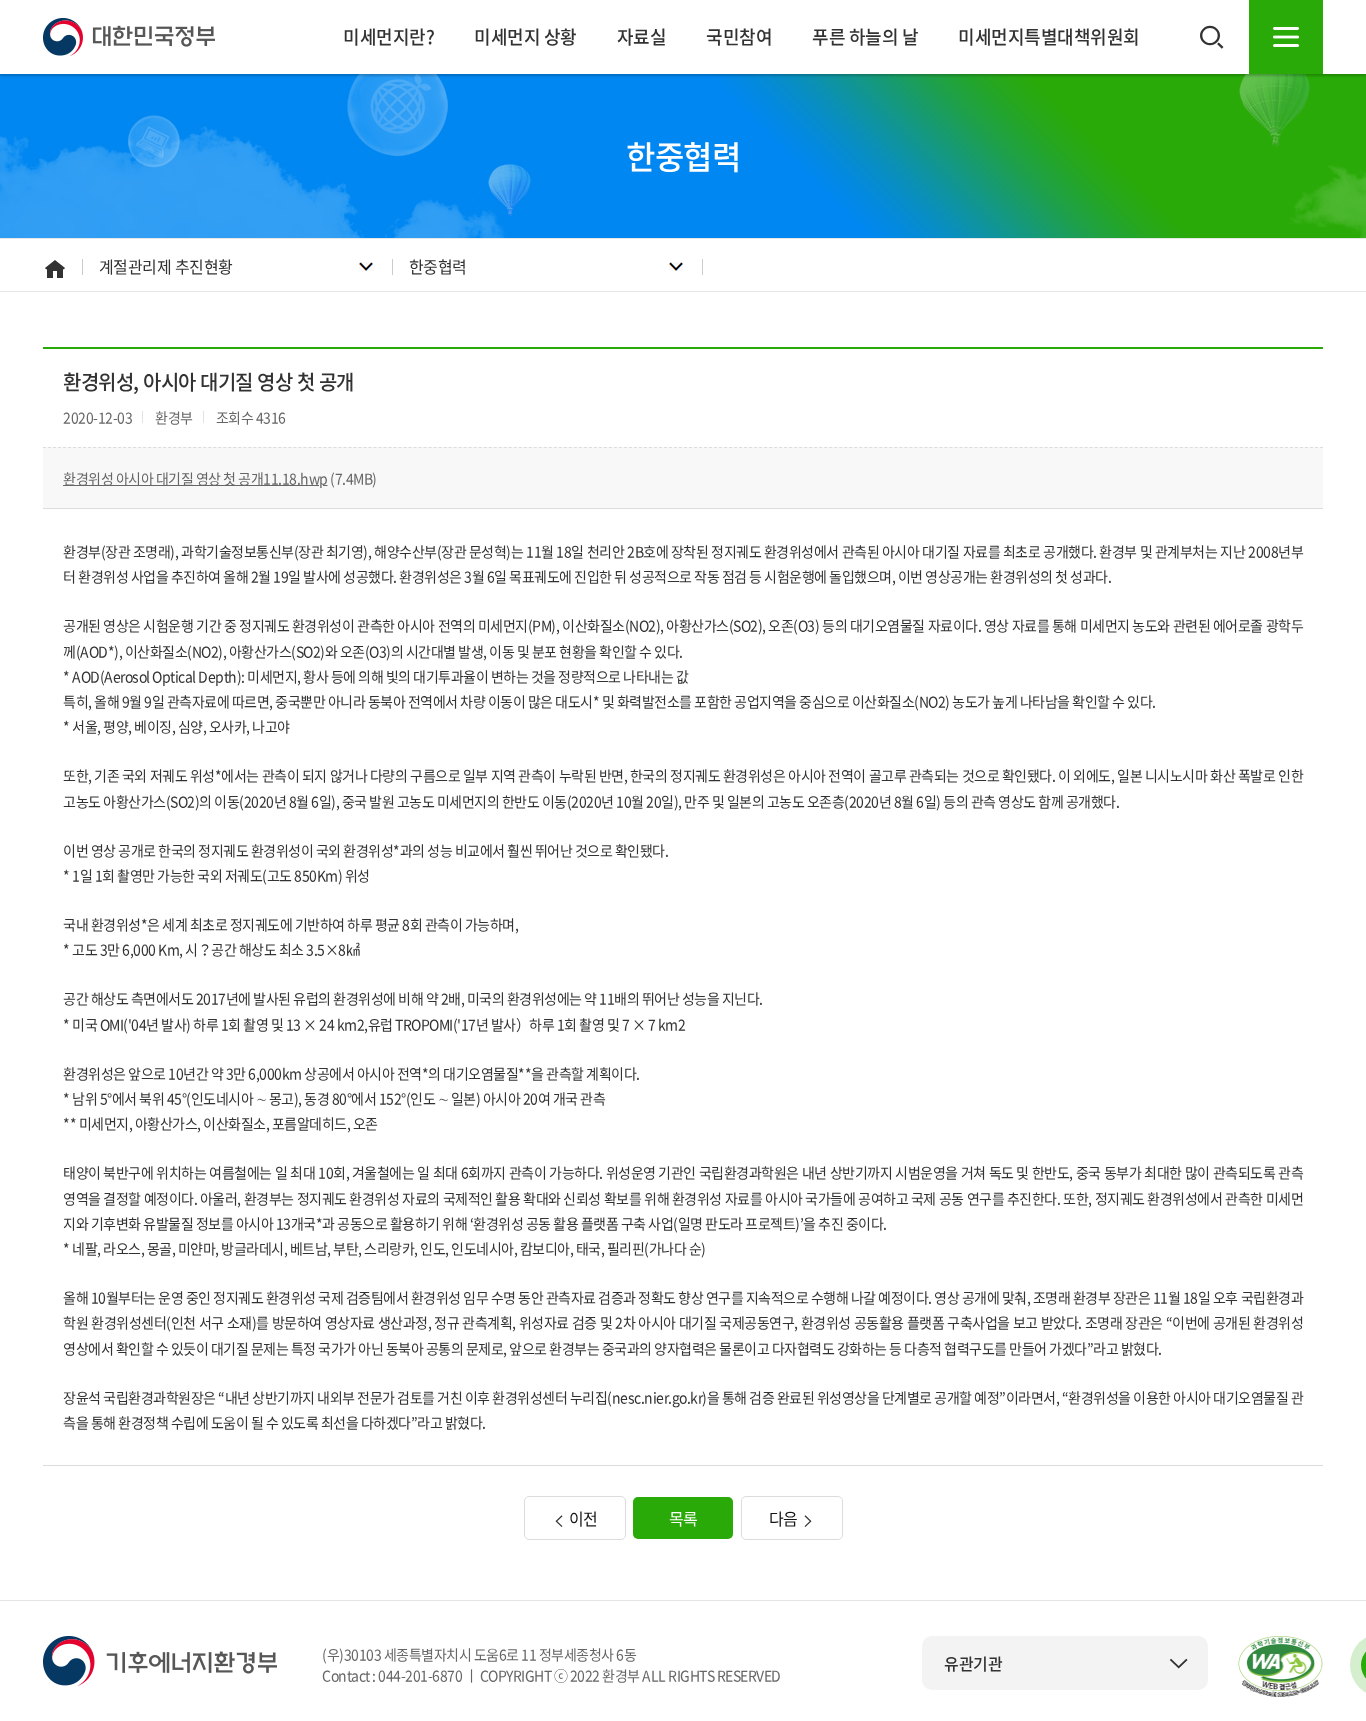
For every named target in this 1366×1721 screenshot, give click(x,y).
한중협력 (438, 266)
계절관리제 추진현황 (166, 266)
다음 (785, 1518)
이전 (581, 1518)
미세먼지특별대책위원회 (1049, 36)
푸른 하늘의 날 (865, 36)
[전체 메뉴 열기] (1286, 37)
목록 (683, 1518)
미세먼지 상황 (525, 36)
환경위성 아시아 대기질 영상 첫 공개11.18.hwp (195, 478)
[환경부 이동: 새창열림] (160, 1659)
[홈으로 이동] (129, 35)
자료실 (642, 36)
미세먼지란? (388, 36)
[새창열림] (1280, 1666)
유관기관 (973, 1663)
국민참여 (739, 36)
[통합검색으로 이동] (1212, 37)
